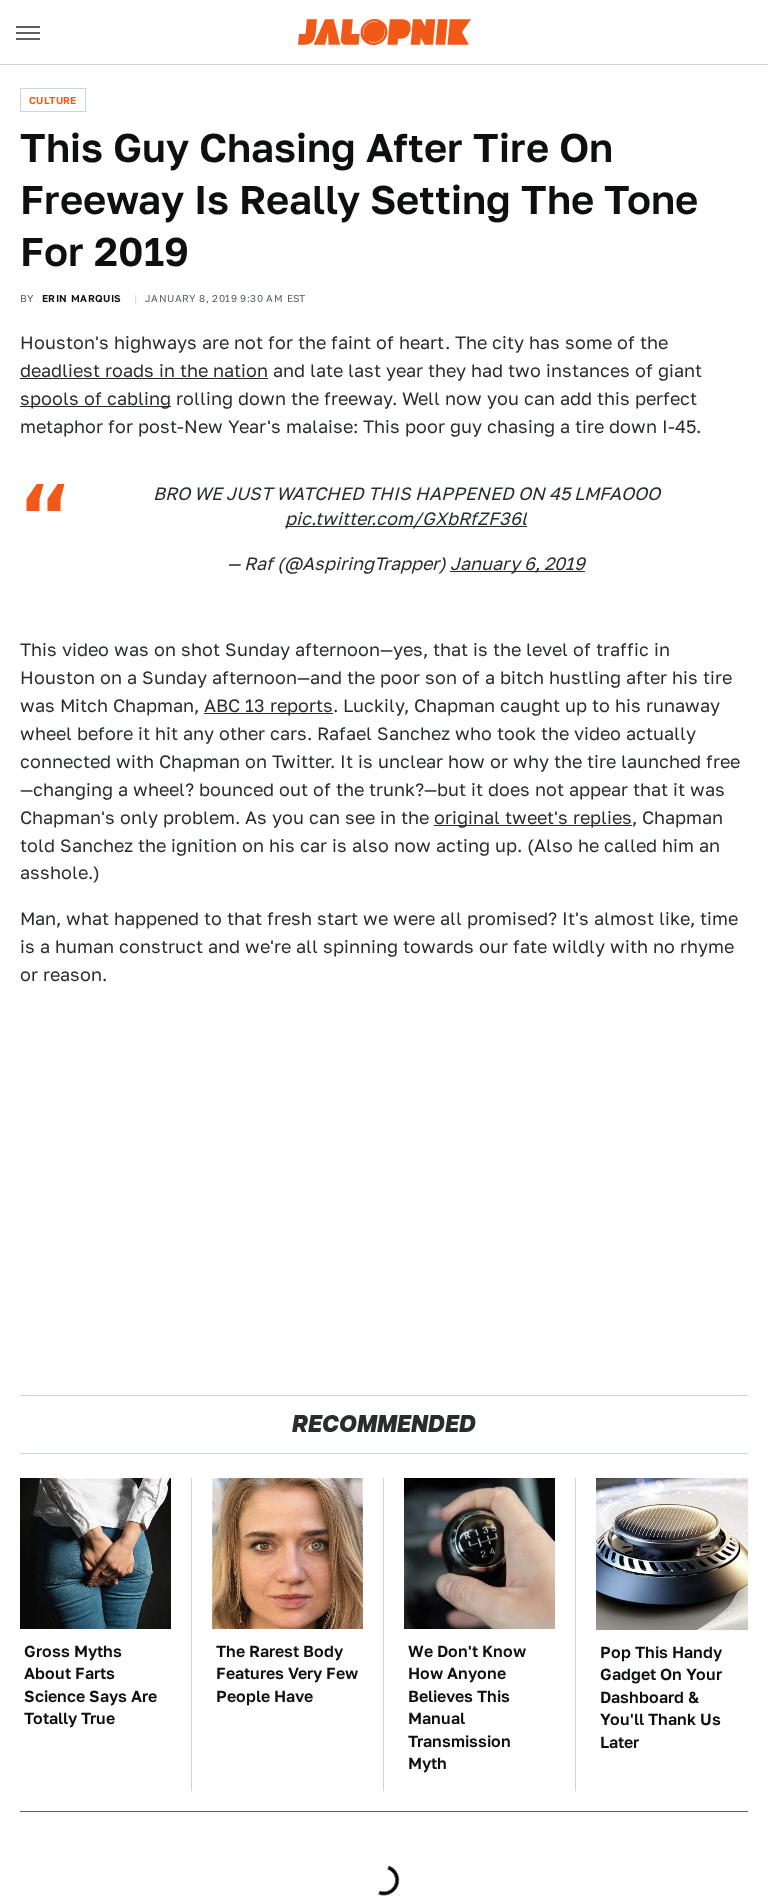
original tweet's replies (533, 817)
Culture (53, 100)
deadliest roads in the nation (144, 370)
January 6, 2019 (517, 563)
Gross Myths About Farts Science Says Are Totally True (90, 1685)
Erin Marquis (82, 298)
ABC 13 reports (268, 705)
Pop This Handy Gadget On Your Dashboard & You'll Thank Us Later (661, 1697)
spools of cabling (95, 398)
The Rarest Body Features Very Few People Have (287, 1674)
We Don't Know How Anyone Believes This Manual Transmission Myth (467, 1707)
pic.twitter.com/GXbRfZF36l (406, 518)
